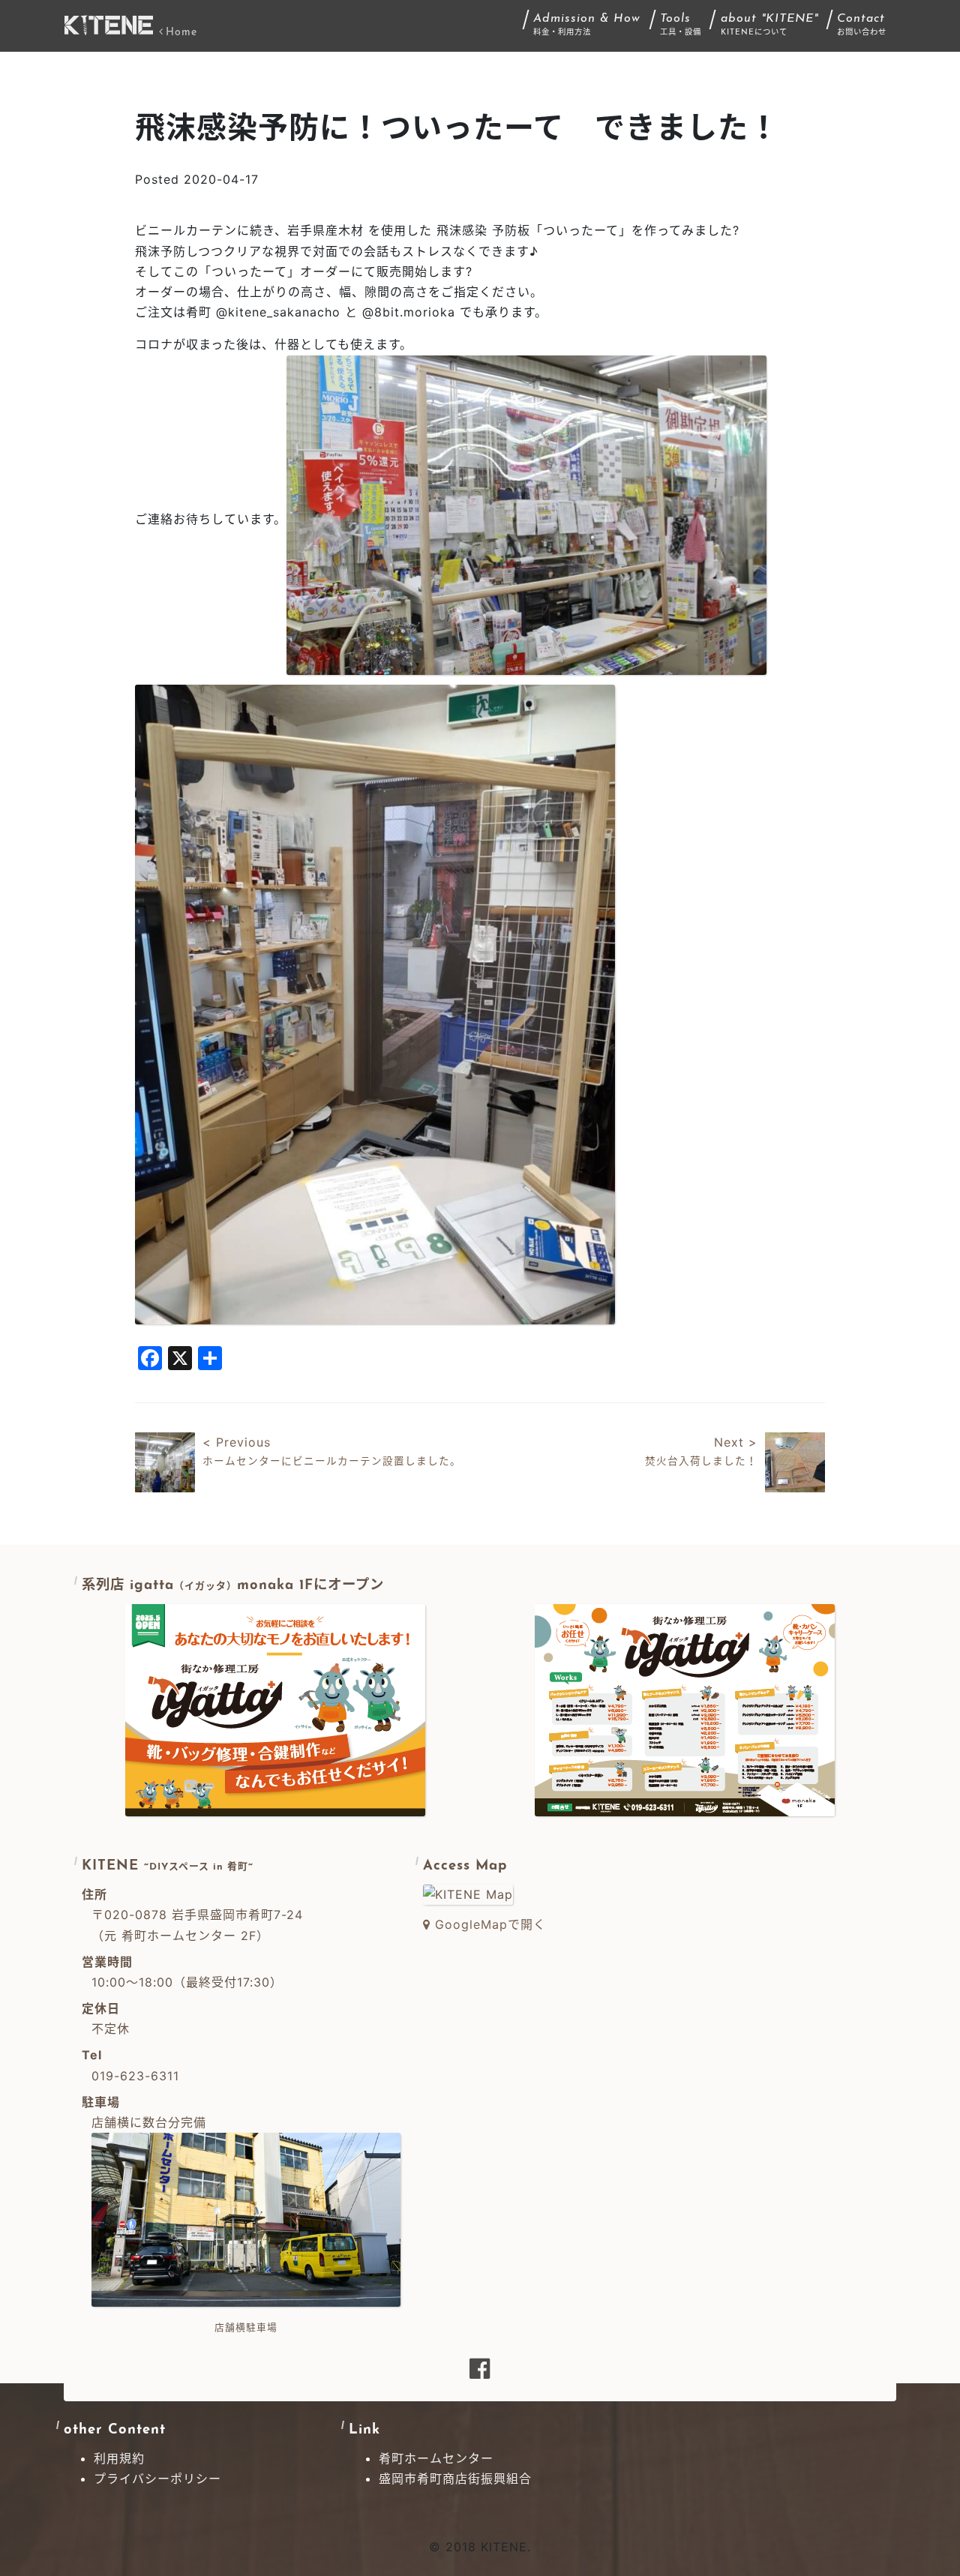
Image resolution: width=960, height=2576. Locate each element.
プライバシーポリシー (157, 2479)
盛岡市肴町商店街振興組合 (455, 2479)
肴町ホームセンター (436, 2458)
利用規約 (119, 2458)
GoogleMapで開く (488, 1924)
